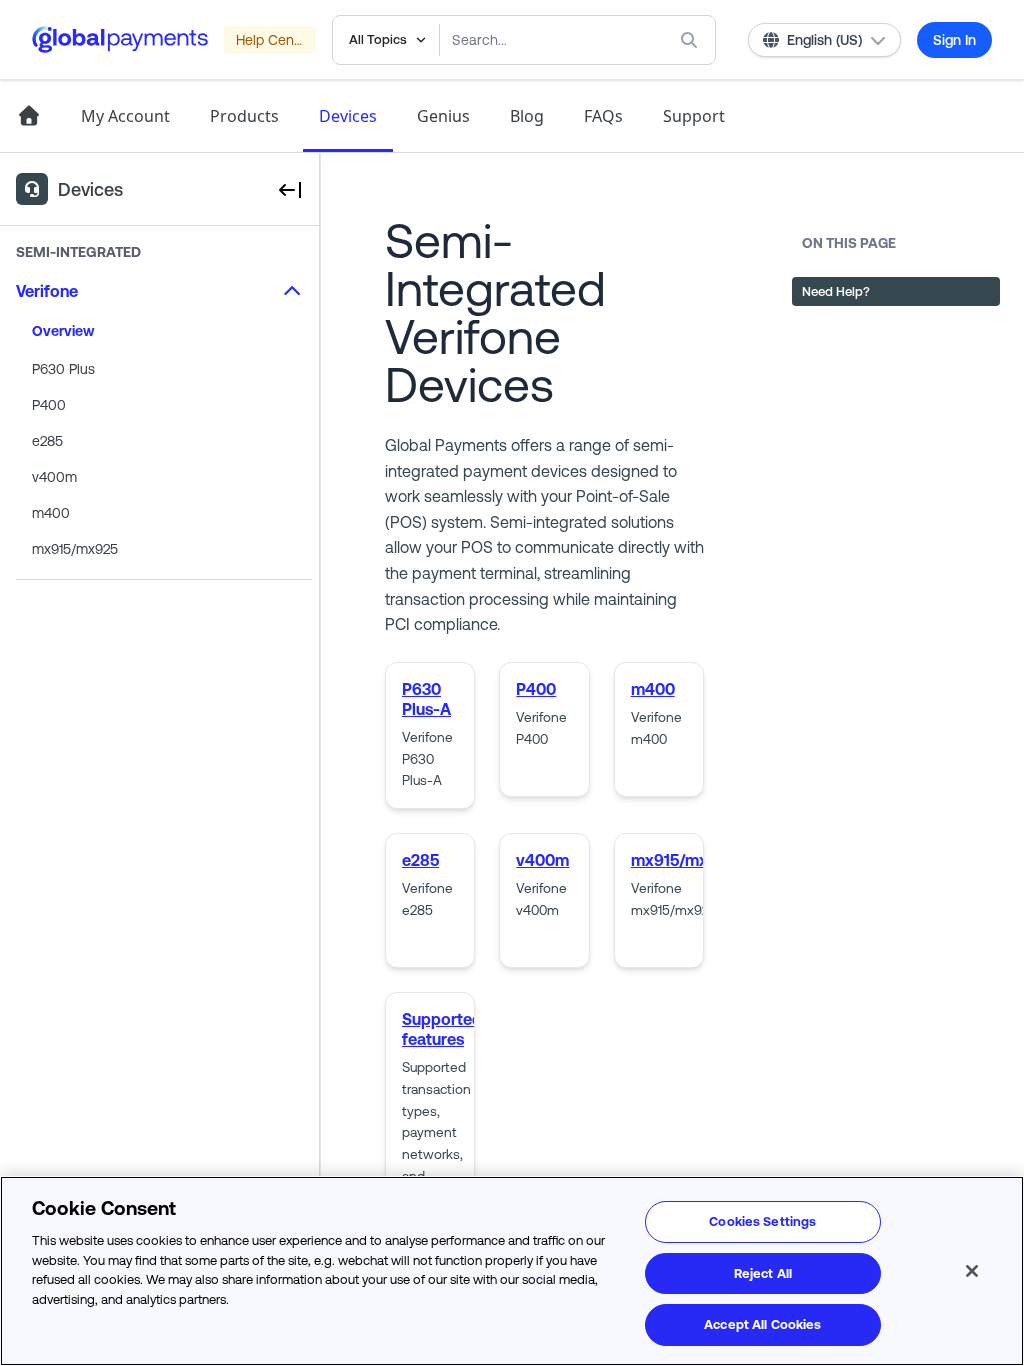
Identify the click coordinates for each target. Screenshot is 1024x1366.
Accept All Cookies (762, 1324)
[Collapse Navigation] (289, 189)
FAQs (603, 116)
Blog (527, 116)
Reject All (763, 1273)
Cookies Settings (762, 1221)
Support (694, 116)
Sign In (954, 40)
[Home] (28, 116)
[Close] (972, 1271)
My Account (125, 116)
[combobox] (537, 40)
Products (244, 116)
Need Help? (836, 291)
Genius (443, 116)
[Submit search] (693, 40)
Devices (348, 116)
